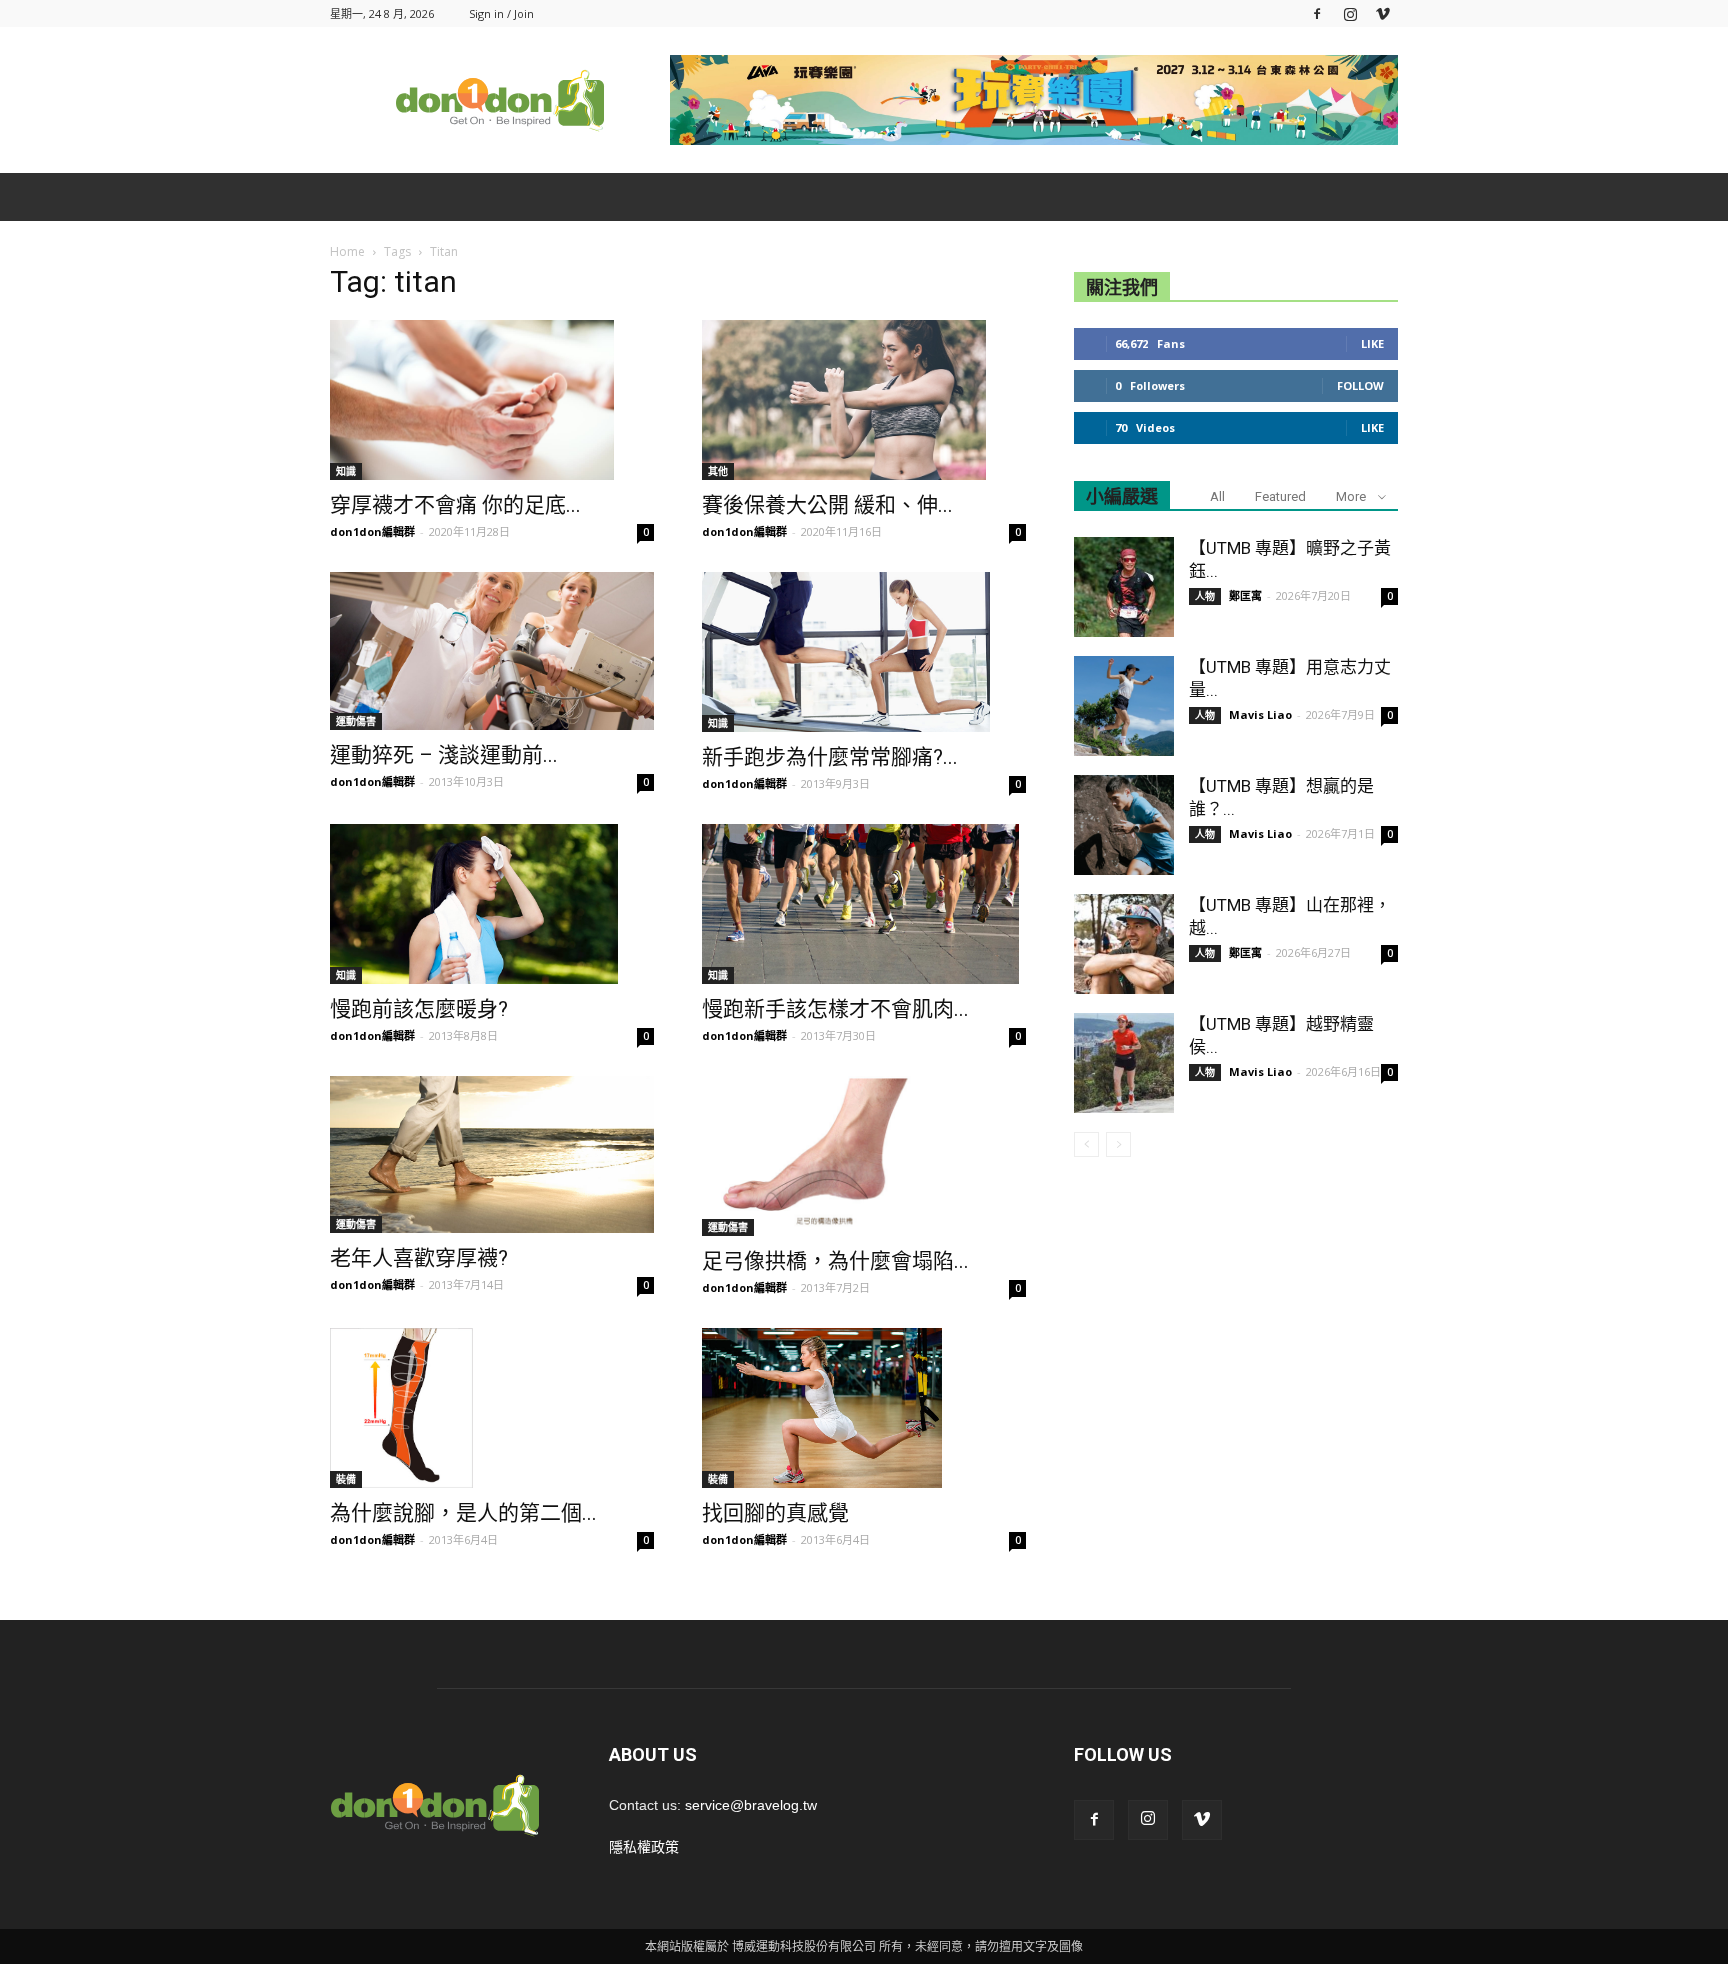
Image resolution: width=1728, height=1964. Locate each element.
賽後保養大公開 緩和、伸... (827, 505)
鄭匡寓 (1245, 595)
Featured (1280, 496)
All (1217, 496)
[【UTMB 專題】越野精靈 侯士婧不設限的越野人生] (1124, 1063)
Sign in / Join (501, 13)
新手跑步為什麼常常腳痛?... (830, 757)
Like (1372, 343)
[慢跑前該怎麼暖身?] (492, 904)
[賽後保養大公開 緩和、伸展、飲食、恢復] (864, 400)
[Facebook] (1317, 13)
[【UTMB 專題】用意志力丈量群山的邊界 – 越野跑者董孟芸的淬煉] (1124, 706)
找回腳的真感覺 (775, 1513)
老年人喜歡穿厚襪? (419, 1258)
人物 (1205, 596)
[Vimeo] (1383, 13)
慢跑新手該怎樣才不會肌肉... (835, 1009)
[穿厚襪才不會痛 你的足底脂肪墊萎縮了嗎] (492, 400)
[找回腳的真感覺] (864, 1408)
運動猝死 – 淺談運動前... (444, 755)
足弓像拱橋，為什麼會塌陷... (835, 1261)
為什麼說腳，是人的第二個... (463, 1513)
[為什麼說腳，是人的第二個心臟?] (492, 1408)
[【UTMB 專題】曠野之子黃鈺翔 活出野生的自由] (1124, 587)
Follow (1360, 385)
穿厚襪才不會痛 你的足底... (455, 505)
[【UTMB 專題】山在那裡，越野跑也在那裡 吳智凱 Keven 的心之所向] (1124, 944)
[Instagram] (1350, 13)
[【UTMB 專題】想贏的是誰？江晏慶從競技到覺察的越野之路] (1124, 825)
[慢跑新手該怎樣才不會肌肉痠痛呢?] (864, 904)
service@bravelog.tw (751, 1805)
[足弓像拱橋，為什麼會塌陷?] (864, 1156)
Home (347, 251)
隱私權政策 (644, 1847)
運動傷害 (356, 721)
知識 (346, 471)
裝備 (346, 1479)
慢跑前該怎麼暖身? (419, 1009)
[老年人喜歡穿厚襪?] (492, 1154)
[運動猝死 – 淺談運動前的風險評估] (492, 651)
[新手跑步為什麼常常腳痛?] (864, 652)
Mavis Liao (1260, 714)
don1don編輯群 (372, 531)
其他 (718, 471)
